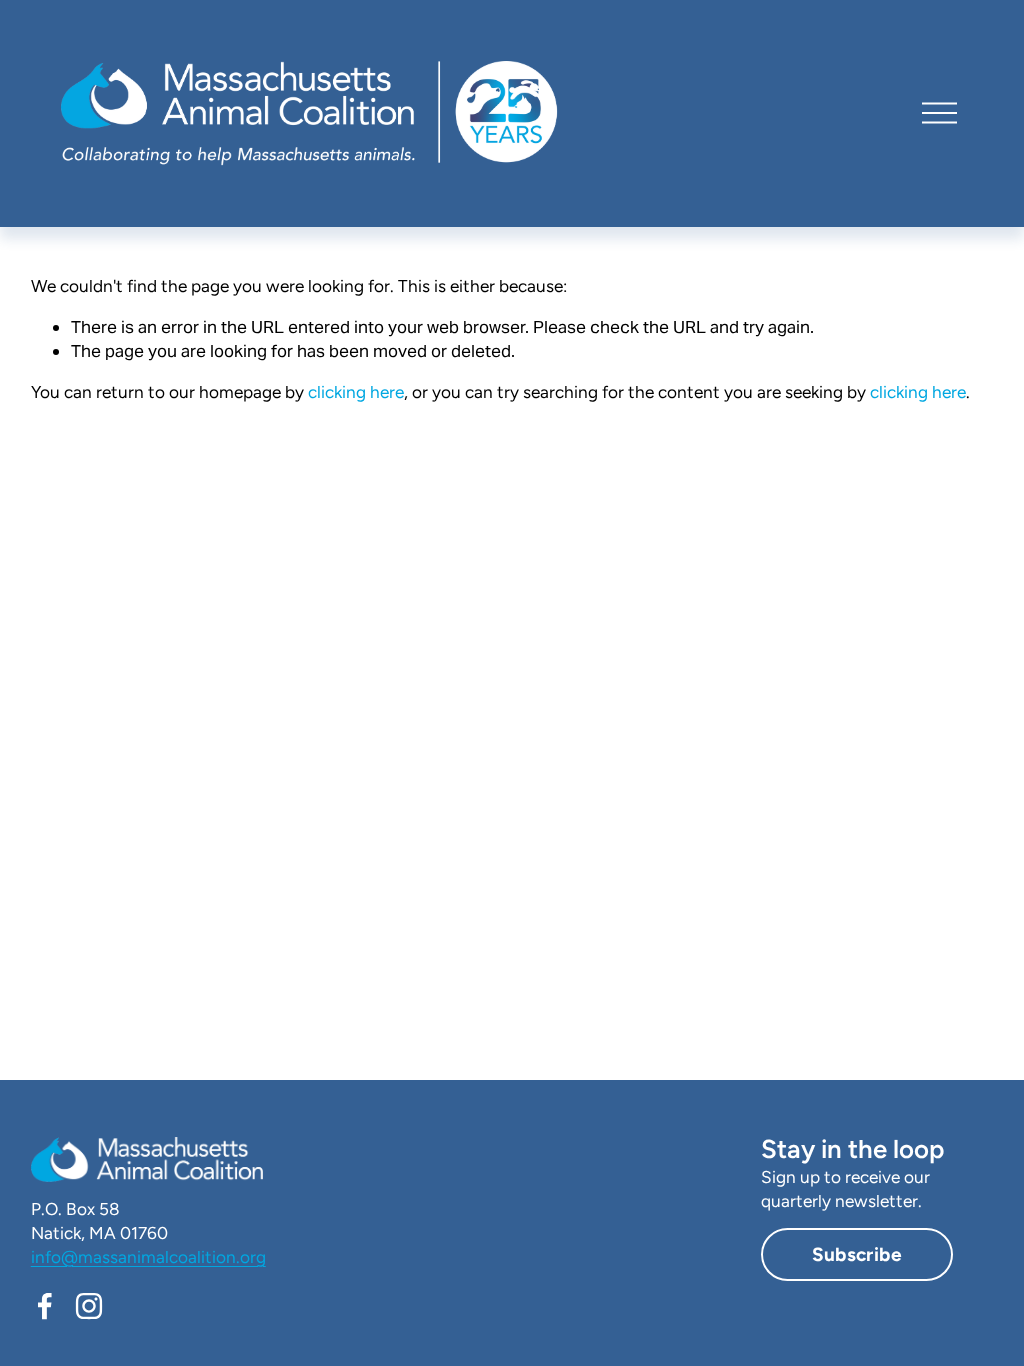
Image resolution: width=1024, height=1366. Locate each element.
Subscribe (857, 1254)
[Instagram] (89, 1306)
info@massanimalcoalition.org (148, 1257)
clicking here (356, 392)
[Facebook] (45, 1306)
